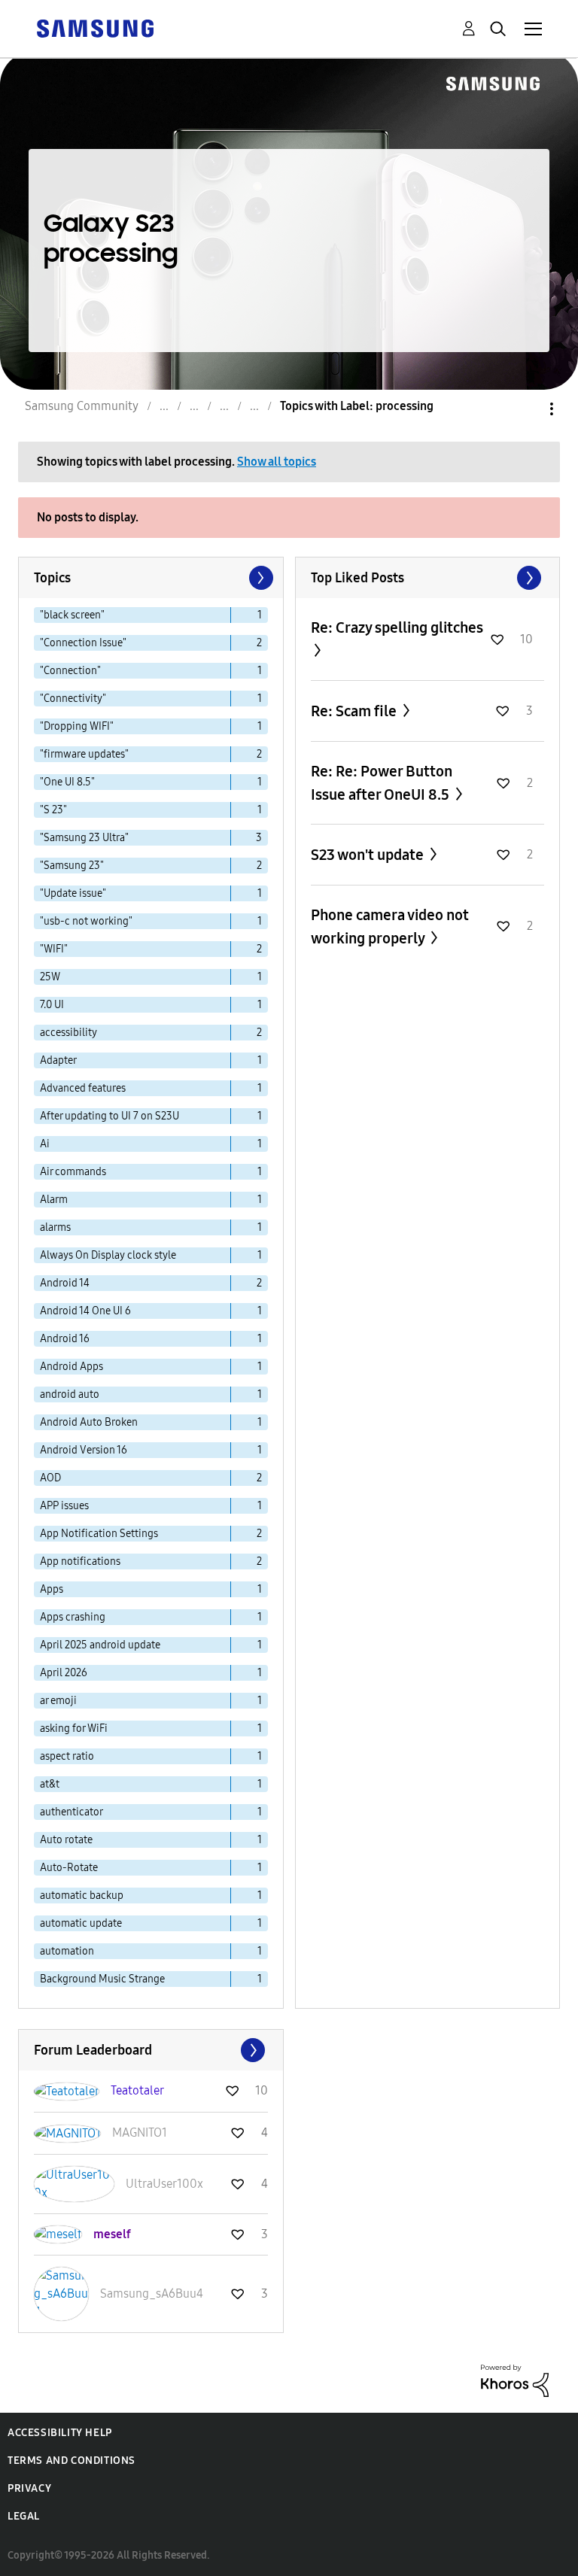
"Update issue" (73, 893)
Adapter (58, 1060)
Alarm (54, 1200)
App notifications (80, 1561)
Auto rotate (66, 1840)
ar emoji (58, 1701)
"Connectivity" (73, 699)
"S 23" (53, 810)
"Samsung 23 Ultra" (84, 838)
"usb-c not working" (86, 921)
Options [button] (526, 409)
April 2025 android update (100, 1645)
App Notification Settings (99, 1534)
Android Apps (71, 1367)
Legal (24, 2516)
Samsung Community (82, 406)
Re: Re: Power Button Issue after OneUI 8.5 (382, 783)
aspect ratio (67, 1756)
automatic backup (82, 1896)
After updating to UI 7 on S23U (110, 1116)
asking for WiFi (74, 1728)
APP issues (64, 1506)
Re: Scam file (355, 711)
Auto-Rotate (69, 1868)
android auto (70, 1394)
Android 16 (65, 1339)
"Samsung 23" (72, 866)
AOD (50, 1478)
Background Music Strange (102, 1979)
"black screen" (72, 615)
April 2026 (64, 1673)
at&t (50, 1784)
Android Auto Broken (89, 1422)
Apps (52, 1589)
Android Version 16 (84, 1450)
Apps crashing (73, 1617)
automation (67, 1951)
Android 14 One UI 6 (85, 1311)
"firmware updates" (84, 754)
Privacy (29, 2488)
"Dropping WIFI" (77, 726)
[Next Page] (260, 578)
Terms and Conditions (71, 2461)
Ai (45, 1144)
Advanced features (83, 1088)
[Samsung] (95, 27)
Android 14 (65, 1283)
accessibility (68, 1033)
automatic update (81, 1923)
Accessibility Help (60, 2433)
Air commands (73, 1172)
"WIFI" (54, 949)
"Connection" (70, 671)
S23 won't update (369, 855)
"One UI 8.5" (67, 782)
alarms (55, 1227)
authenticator (71, 1812)
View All (428, 578)
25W (50, 977)
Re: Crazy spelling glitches (397, 627)
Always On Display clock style (108, 1255)
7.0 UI (52, 1005)
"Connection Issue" (83, 643)
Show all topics (277, 462)
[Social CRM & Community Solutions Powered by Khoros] (515, 2380)
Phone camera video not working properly (390, 927)
